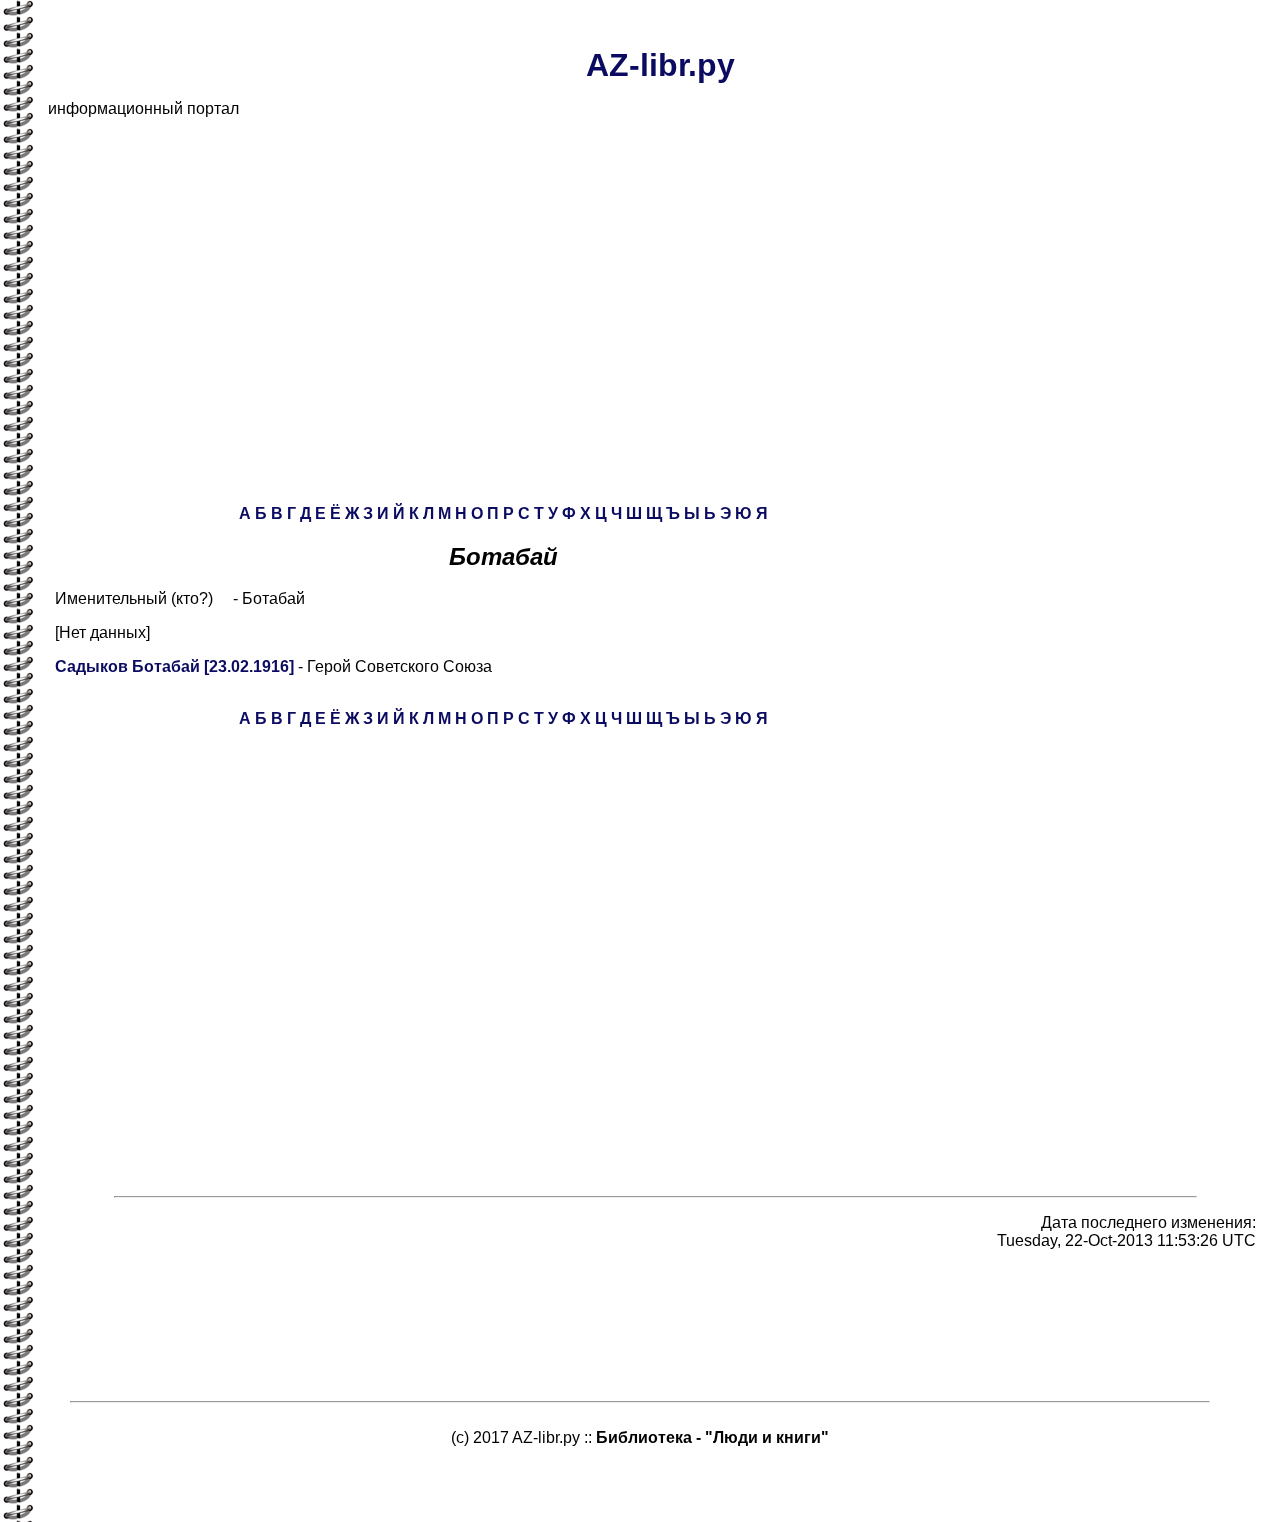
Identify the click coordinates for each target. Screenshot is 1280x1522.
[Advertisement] (648, 274)
